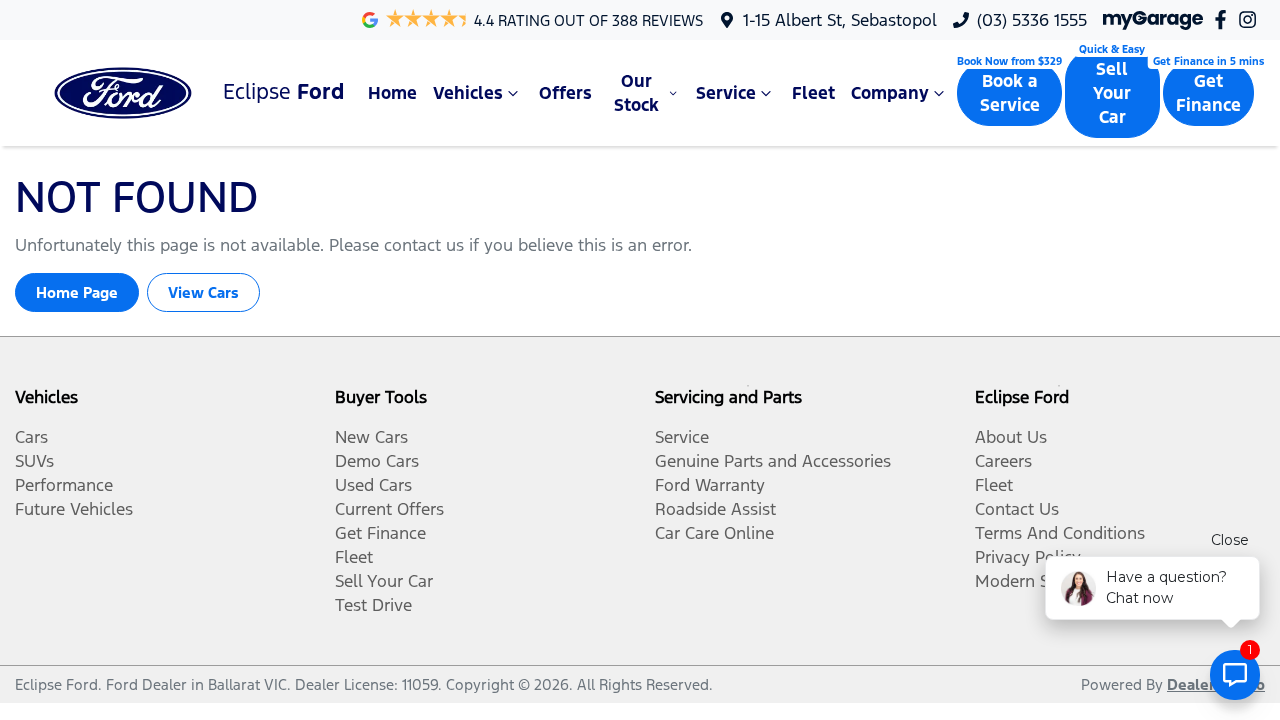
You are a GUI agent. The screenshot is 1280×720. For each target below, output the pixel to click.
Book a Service (1010, 93)
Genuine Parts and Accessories (773, 461)
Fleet (813, 93)
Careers (1003, 461)
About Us (1011, 437)
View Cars (203, 292)
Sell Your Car (1112, 93)
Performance (64, 485)
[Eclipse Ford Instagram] (1251, 19)
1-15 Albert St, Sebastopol (840, 20)
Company (890, 93)
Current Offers (389, 509)
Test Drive (373, 605)
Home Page (77, 292)
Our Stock (636, 93)
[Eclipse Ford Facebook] (1224, 19)
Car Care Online (714, 533)
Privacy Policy (1028, 557)
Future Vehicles (74, 509)
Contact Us (1017, 509)
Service (726, 93)
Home (392, 93)
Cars (31, 437)
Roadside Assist (715, 509)
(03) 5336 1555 (1032, 20)
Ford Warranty (710, 485)
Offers (565, 93)
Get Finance (1208, 93)
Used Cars (373, 485)
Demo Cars (377, 461)
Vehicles (468, 93)
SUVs (34, 461)
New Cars (371, 437)
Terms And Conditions (1060, 533)
